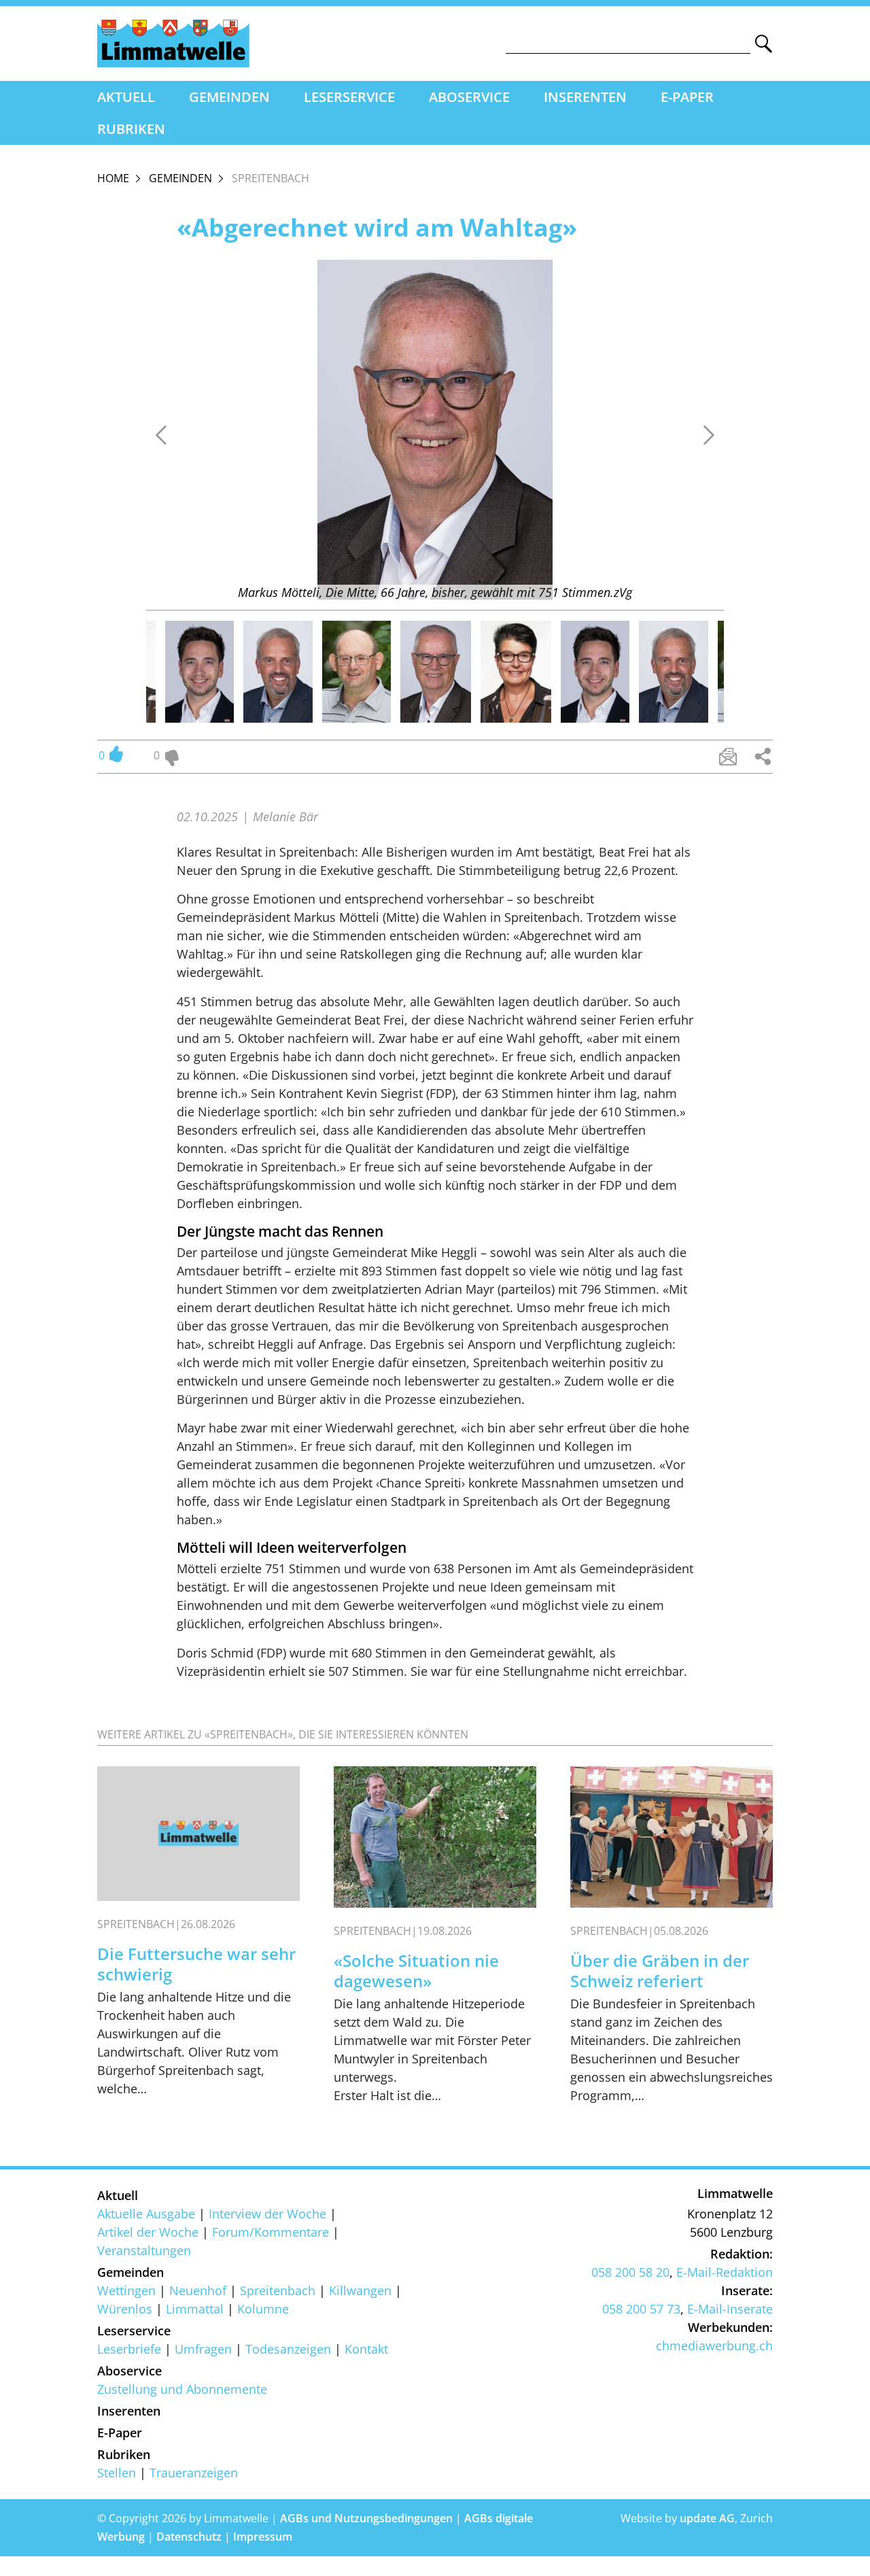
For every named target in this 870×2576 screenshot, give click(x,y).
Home (113, 178)
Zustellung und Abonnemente (182, 2389)
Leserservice (349, 97)
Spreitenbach (278, 2290)
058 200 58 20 (630, 2272)
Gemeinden (229, 97)
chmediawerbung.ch (714, 2346)
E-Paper (687, 97)
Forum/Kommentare (271, 2232)
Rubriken (131, 129)
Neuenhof (198, 2290)
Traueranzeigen (194, 2473)
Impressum (263, 2537)
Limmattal (195, 2309)
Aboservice (469, 97)
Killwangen (360, 2290)
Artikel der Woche (148, 2232)
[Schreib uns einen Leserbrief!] (728, 757)
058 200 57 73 (641, 2309)
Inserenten (585, 97)
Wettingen (126, 2290)
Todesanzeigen (288, 2349)
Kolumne (263, 2309)
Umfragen (203, 2349)
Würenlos (125, 2309)
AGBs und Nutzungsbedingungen (366, 2518)
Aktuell (126, 97)
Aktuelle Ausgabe (146, 2214)
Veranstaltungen (144, 2250)
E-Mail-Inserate (730, 2309)
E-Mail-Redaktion (725, 2272)
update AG (707, 2518)
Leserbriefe (129, 2349)
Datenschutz (189, 2537)
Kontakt (366, 2349)
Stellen (117, 2473)
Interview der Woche (267, 2214)
